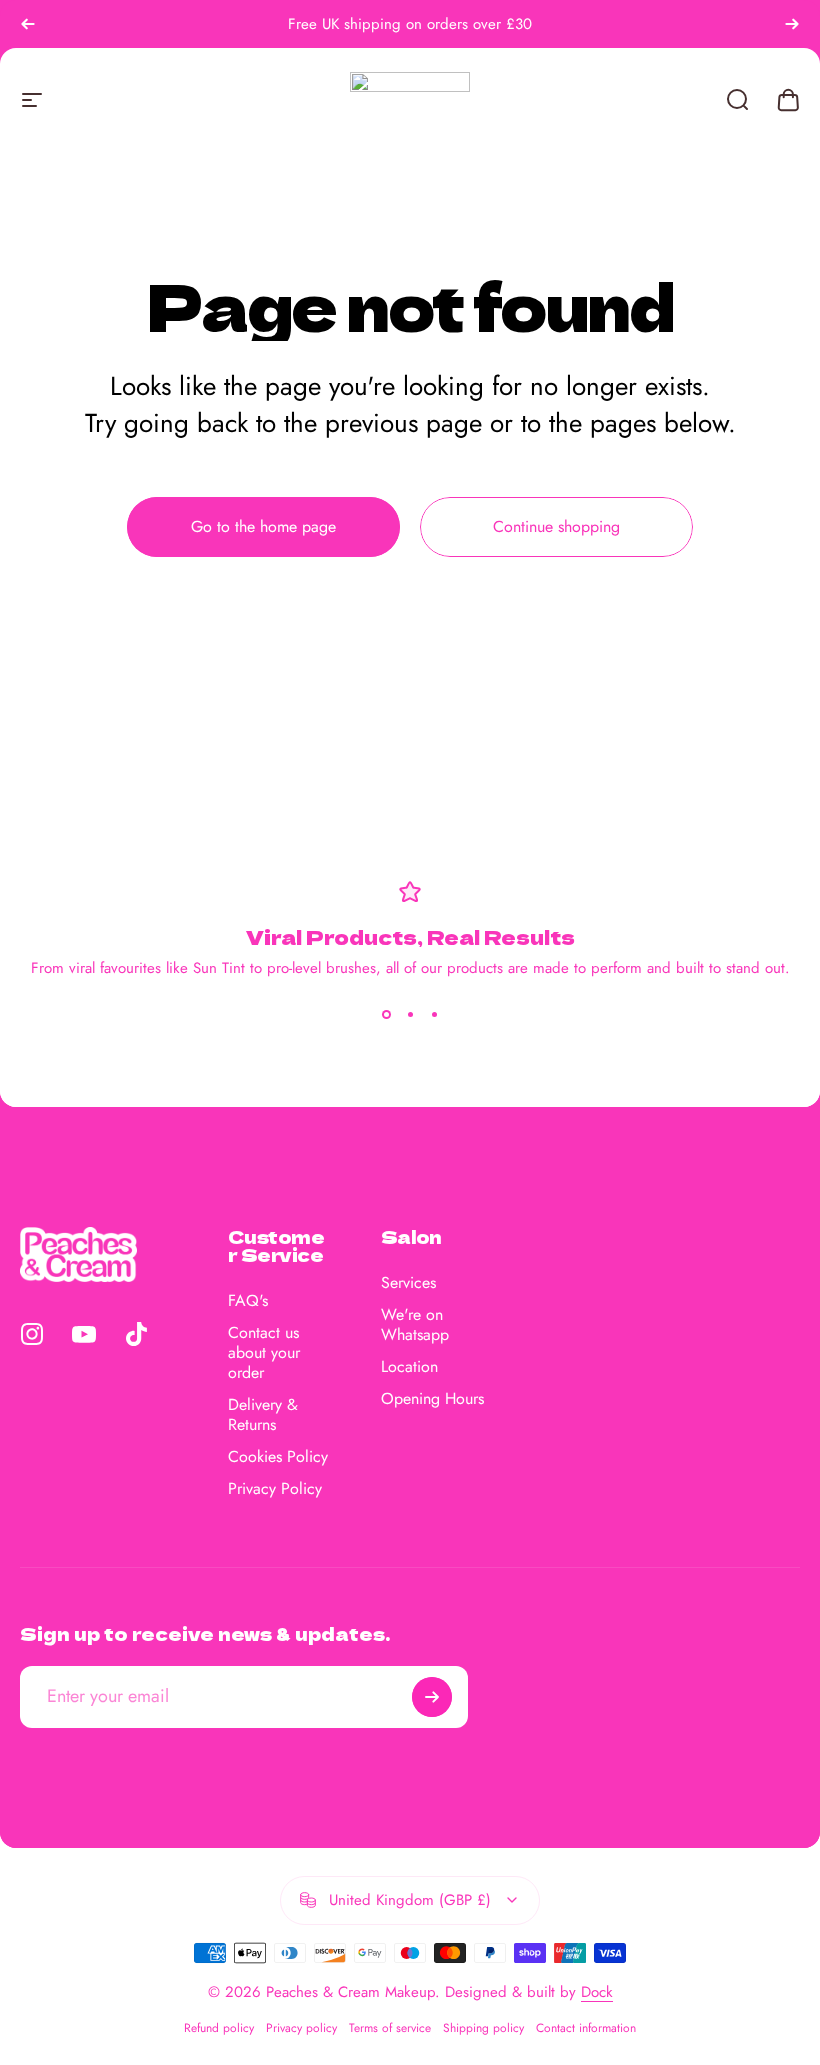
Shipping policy (483, 2028)
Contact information (586, 2028)
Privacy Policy (275, 1489)
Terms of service (390, 2028)
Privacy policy (301, 2028)
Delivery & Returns (263, 1415)
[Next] (792, 24)
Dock (597, 1992)
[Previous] (28, 24)
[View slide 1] (386, 1015)
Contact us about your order (264, 1353)
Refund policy (219, 2028)
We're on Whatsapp (415, 1325)
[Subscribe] (432, 1697)
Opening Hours (432, 1399)
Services (408, 1283)
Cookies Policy (278, 1457)
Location (409, 1367)
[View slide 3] (434, 1015)
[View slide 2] (410, 1015)
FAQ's (248, 1301)
